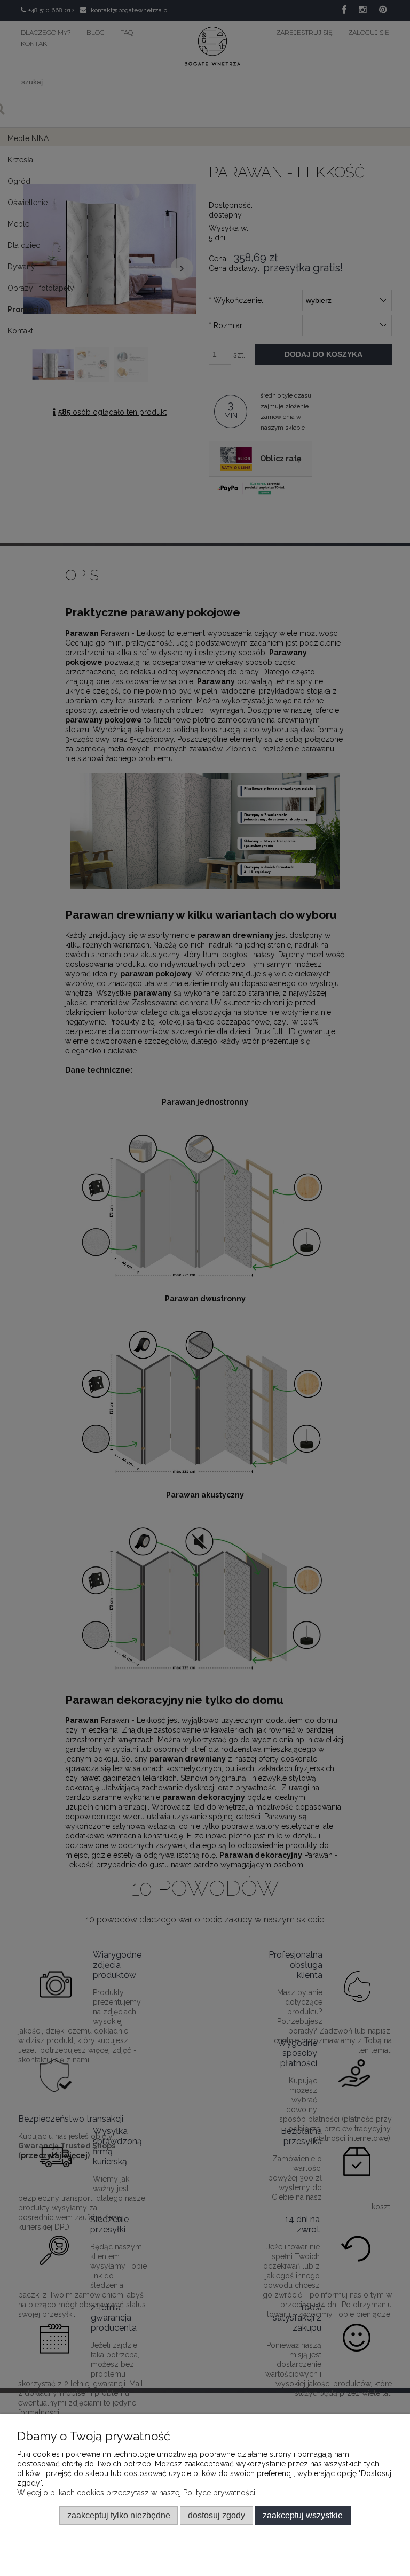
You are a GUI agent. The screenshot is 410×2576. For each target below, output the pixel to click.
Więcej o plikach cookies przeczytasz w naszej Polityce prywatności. (137, 2493)
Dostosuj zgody (216, 2515)
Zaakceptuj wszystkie (303, 2515)
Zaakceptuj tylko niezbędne (119, 2515)
